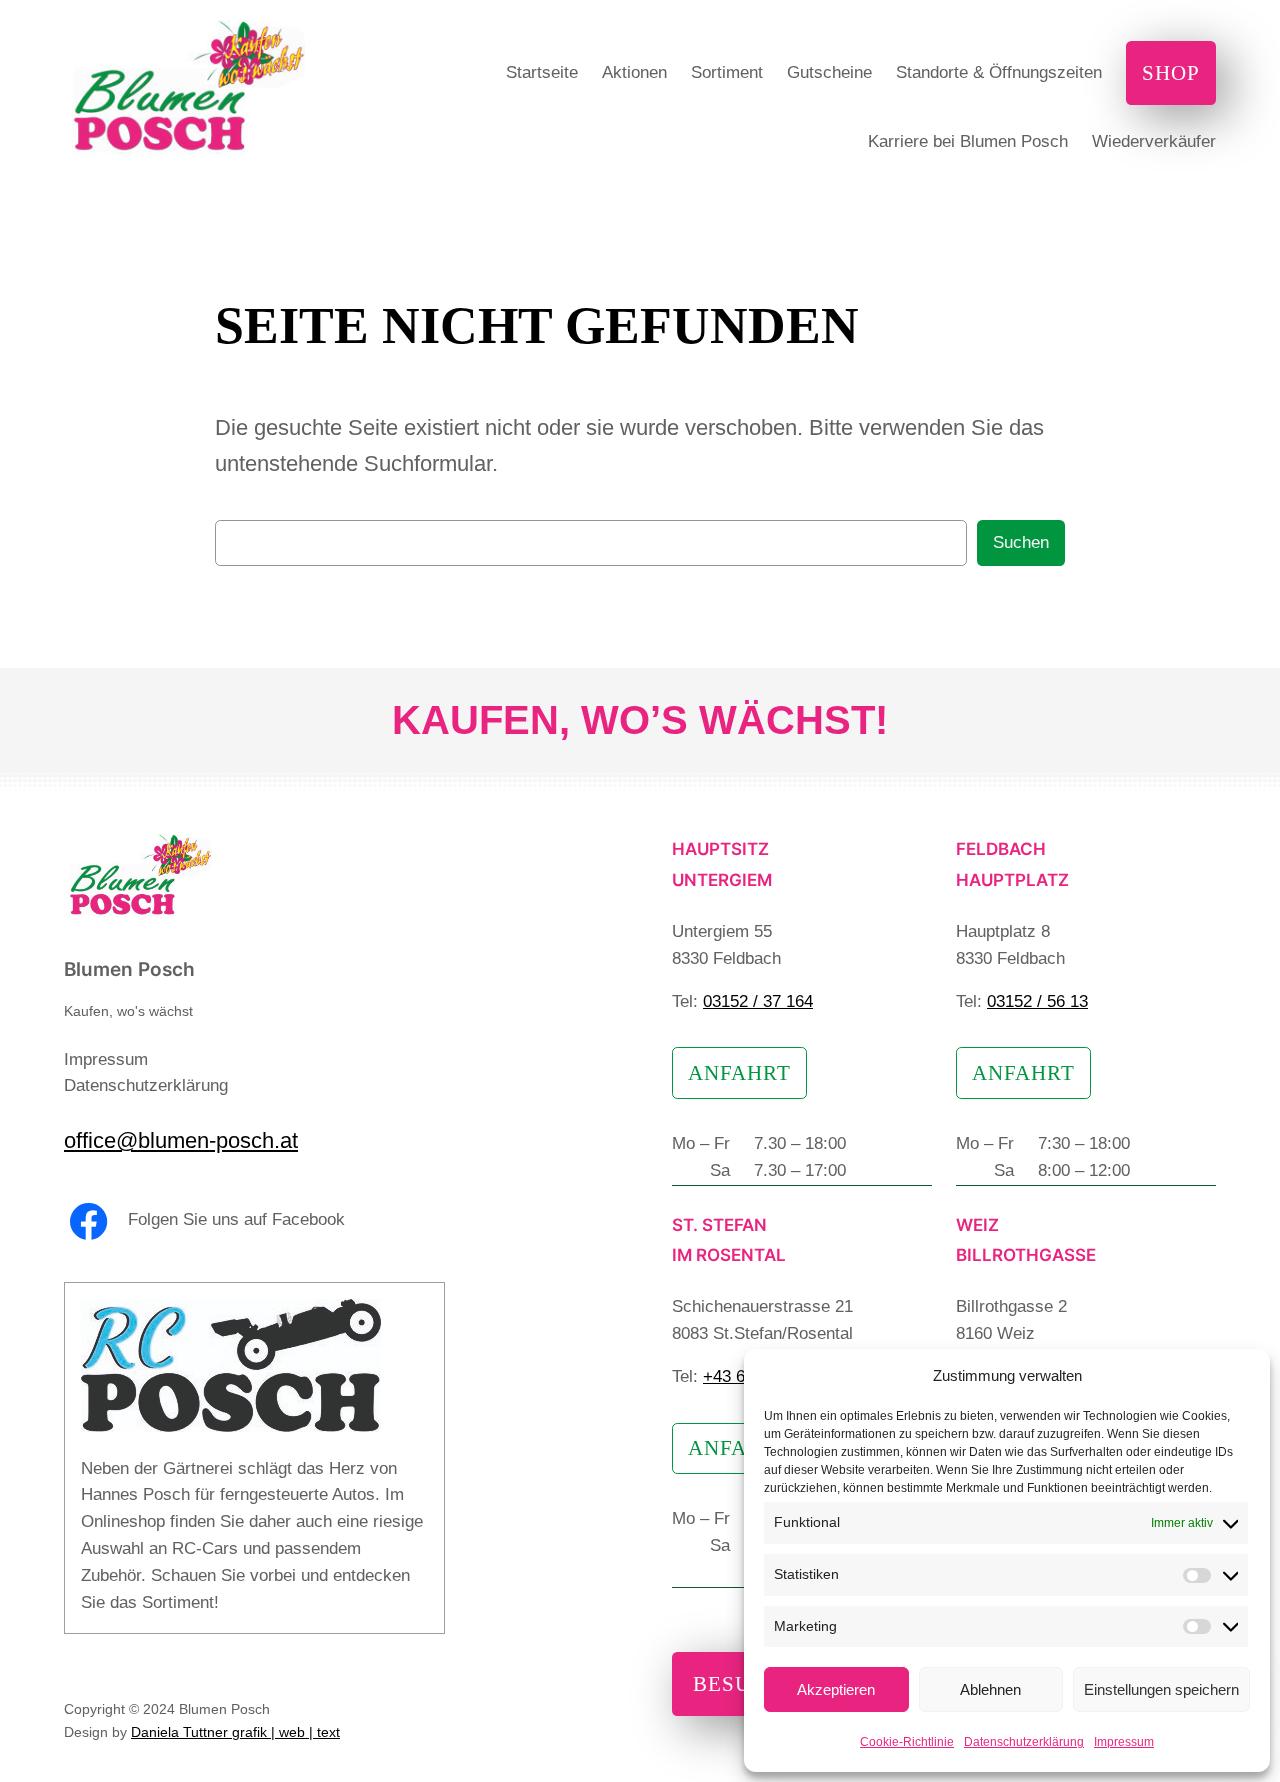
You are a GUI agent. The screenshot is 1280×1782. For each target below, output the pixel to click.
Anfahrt (739, 1072)
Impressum (1124, 1742)
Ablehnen (990, 1689)
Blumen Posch (129, 969)
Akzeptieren (836, 1689)
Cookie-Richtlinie (907, 1742)
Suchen (1021, 542)
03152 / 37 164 (758, 1001)
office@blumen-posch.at (181, 1140)
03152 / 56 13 (1037, 1001)
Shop (1171, 72)
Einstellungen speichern (1161, 1689)
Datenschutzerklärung (1024, 1742)
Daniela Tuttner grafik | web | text (235, 1732)
